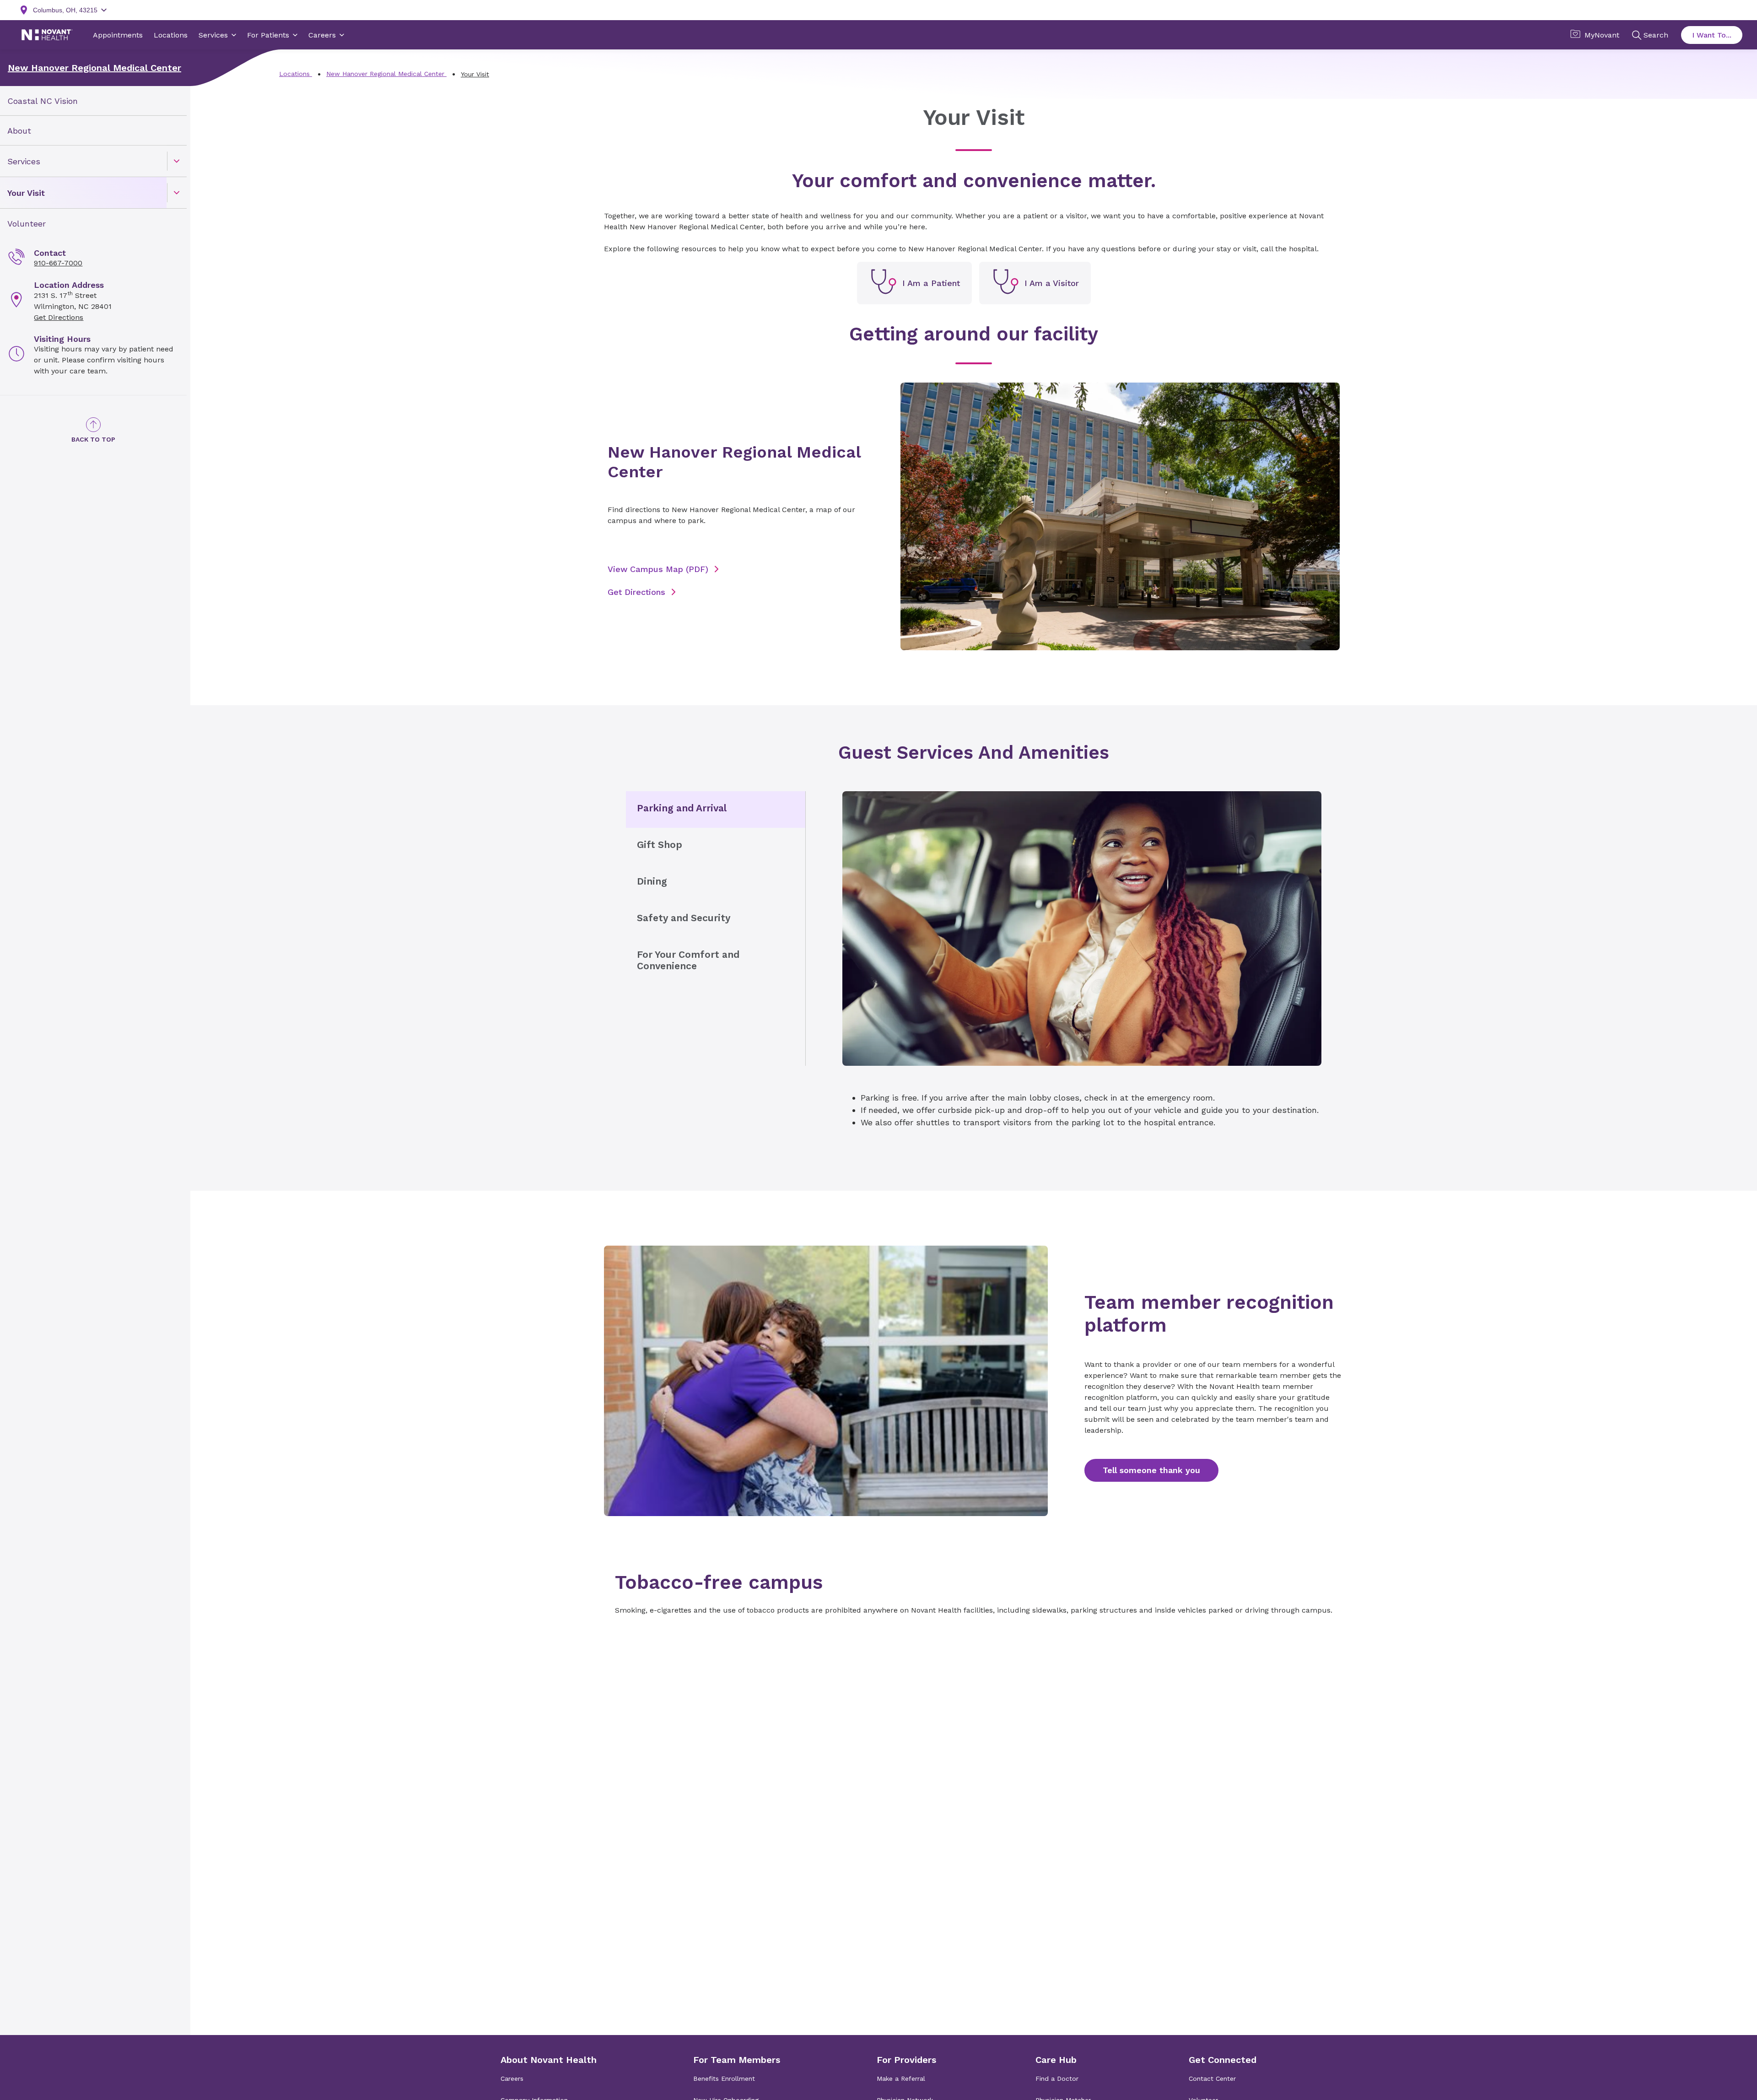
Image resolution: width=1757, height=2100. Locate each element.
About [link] (19, 131)
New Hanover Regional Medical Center (94, 68)
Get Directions (59, 317)
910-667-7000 (58, 263)
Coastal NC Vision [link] (43, 101)
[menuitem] (93, 101)
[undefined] (914, 283)
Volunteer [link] (27, 224)
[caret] (177, 161)
